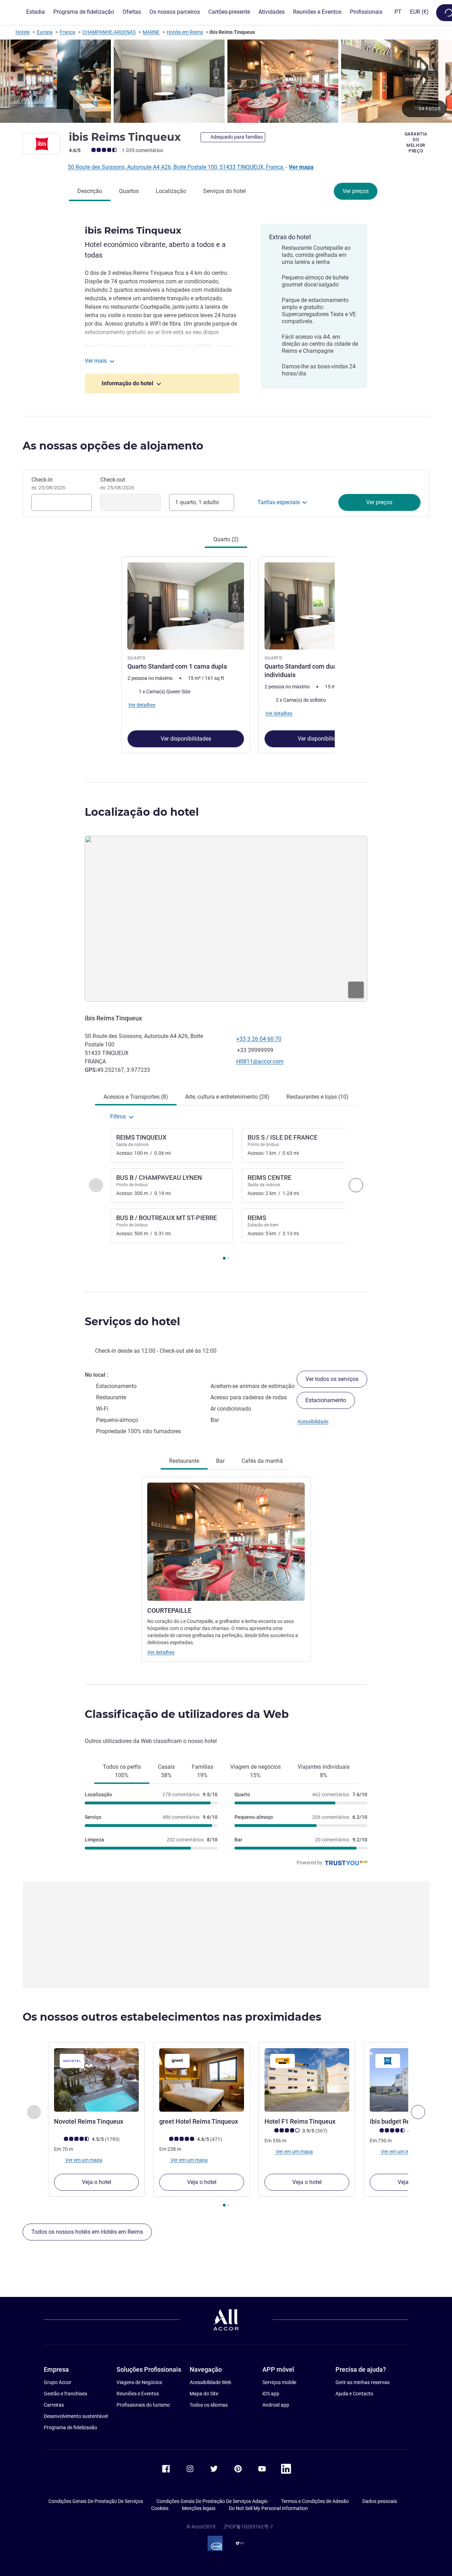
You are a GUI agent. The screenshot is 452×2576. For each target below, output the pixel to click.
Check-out (117, 483)
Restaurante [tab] (184, 1461)
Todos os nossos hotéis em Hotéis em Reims (87, 2232)
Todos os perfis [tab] (122, 1771)
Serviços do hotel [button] (132, 1322)
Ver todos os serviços (332, 1379)
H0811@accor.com (260, 1061)
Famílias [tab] (203, 1771)
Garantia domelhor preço (416, 143)
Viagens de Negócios (139, 2382)
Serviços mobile (279, 2382)
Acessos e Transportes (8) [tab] (136, 1097)
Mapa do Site (204, 2394)
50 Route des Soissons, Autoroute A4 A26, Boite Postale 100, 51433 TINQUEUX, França (176, 167)
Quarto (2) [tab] (226, 539)
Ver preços (356, 191)
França (67, 32)
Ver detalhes (161, 1652)
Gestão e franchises (66, 2394)
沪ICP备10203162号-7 (248, 2527)
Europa (45, 32)
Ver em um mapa (83, 2160)
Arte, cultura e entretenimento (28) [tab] (227, 1097)
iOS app (271, 2394)
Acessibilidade (313, 1422)
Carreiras (54, 2405)
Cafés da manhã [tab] (262, 1461)
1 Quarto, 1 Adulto (197, 502)
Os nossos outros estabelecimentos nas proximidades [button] (172, 2017)
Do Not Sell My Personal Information (268, 2508)
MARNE (151, 32)
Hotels (23, 32)
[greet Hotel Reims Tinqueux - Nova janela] (202, 2080)
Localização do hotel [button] (142, 812)
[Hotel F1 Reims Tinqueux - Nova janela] (307, 2080)
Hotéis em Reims (185, 32)
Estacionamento (326, 1400)
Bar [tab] (220, 1461)
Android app (276, 2405)
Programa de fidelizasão (70, 2427)
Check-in (48, 483)
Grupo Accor (58, 2382)
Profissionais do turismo (143, 2405)
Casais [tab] (166, 1771)
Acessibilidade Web (210, 2382)
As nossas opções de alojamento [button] (113, 446)
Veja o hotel (97, 2182)
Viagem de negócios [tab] (255, 1771)
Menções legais (199, 2508)
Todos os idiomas (209, 2405)
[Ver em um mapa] (226, 919)
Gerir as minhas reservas (362, 2382)
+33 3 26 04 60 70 (259, 1039)
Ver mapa (301, 167)
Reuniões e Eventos (138, 2394)
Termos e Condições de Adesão (315, 2501)
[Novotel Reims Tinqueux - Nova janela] (96, 2080)
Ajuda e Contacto (354, 2394)
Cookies (160, 2508)
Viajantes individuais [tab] (324, 1771)
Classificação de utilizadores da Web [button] (187, 1714)
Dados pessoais (380, 2501)
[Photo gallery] (226, 81)
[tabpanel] (226, 654)
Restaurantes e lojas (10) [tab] (317, 1097)
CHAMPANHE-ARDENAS (109, 32)
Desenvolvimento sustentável (76, 2416)
